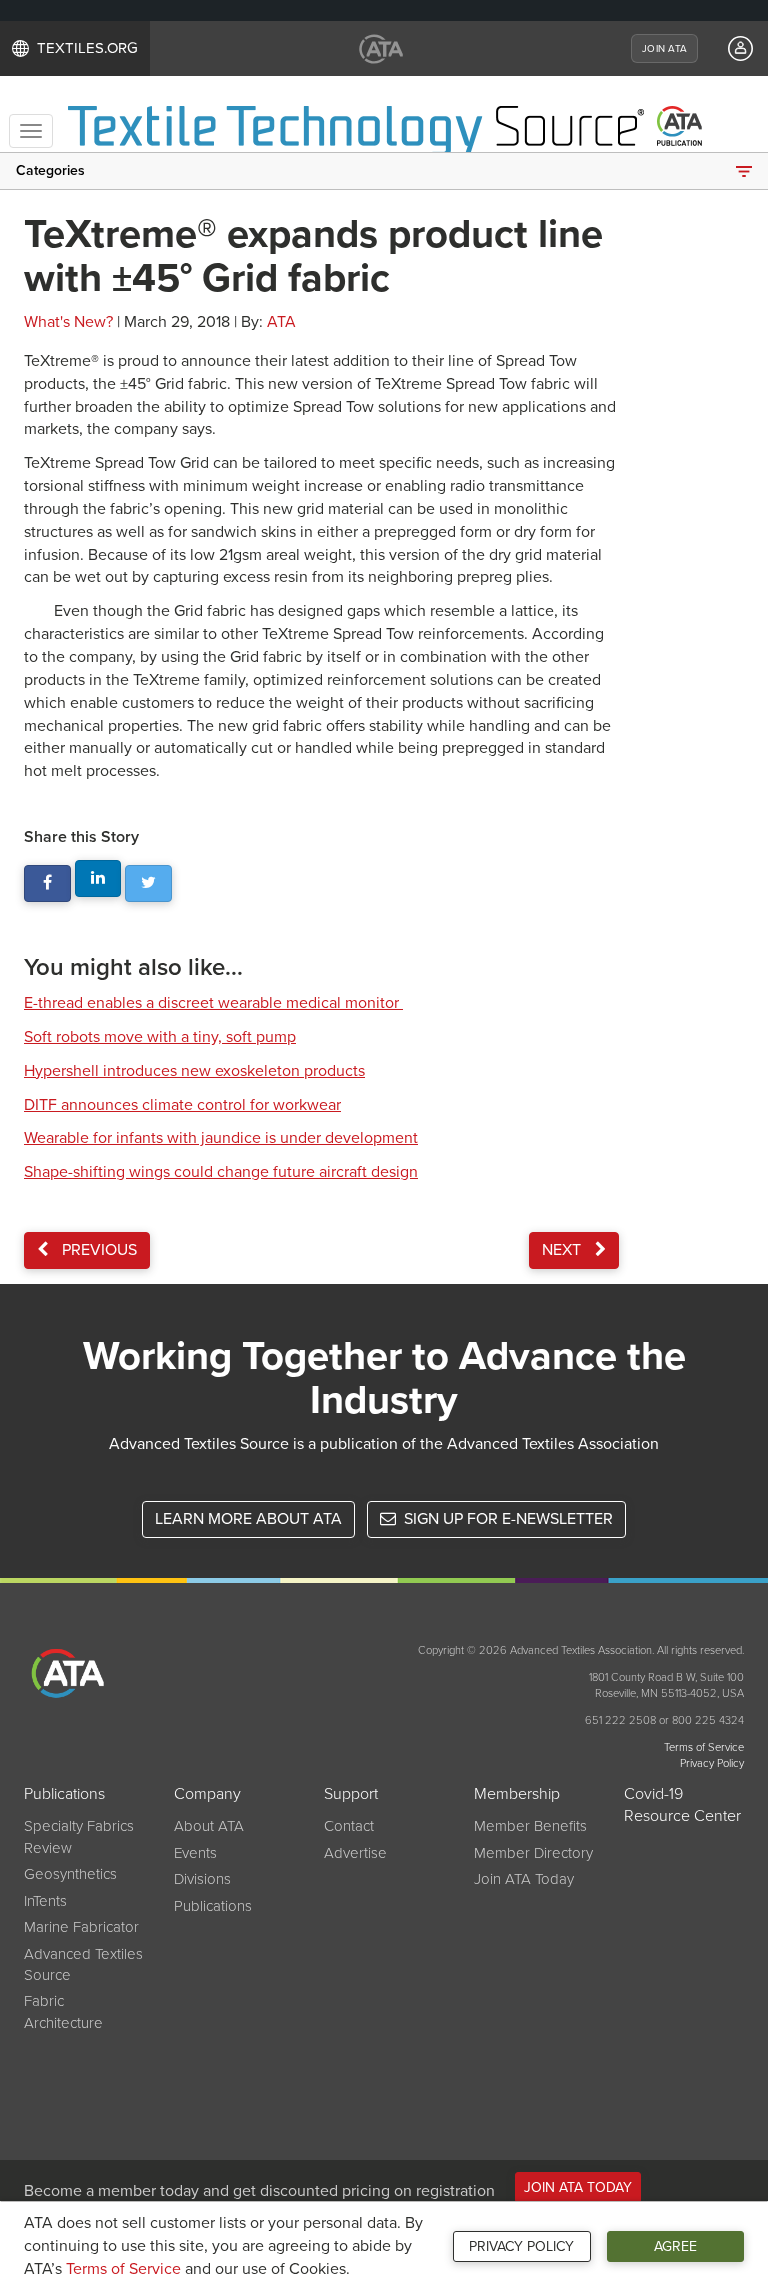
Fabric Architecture (63, 2011)
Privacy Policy (521, 2246)
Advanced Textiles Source (83, 1964)
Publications (213, 1906)
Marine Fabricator (81, 1927)
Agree (675, 2246)
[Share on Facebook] (47, 883)
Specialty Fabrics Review (79, 1836)
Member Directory (533, 1853)
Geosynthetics (70, 1874)
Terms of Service (123, 2269)
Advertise (355, 1853)
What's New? (68, 322)
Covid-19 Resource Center (682, 1805)
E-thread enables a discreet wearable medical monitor (213, 1003)
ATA (281, 322)
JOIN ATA (664, 49)
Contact (349, 1826)
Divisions (202, 1879)
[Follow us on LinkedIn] (98, 878)
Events (195, 1853)
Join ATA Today (524, 1879)
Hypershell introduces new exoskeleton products (194, 1071)
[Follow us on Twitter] (148, 883)
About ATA (209, 1826)
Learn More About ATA (248, 1519)
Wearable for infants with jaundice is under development (221, 1138)
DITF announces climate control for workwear (182, 1105)
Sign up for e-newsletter (506, 1519)
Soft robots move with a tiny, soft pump (160, 1037)
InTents (45, 1901)
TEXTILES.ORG (87, 48)
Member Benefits (530, 1826)
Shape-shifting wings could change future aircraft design (221, 1172)
